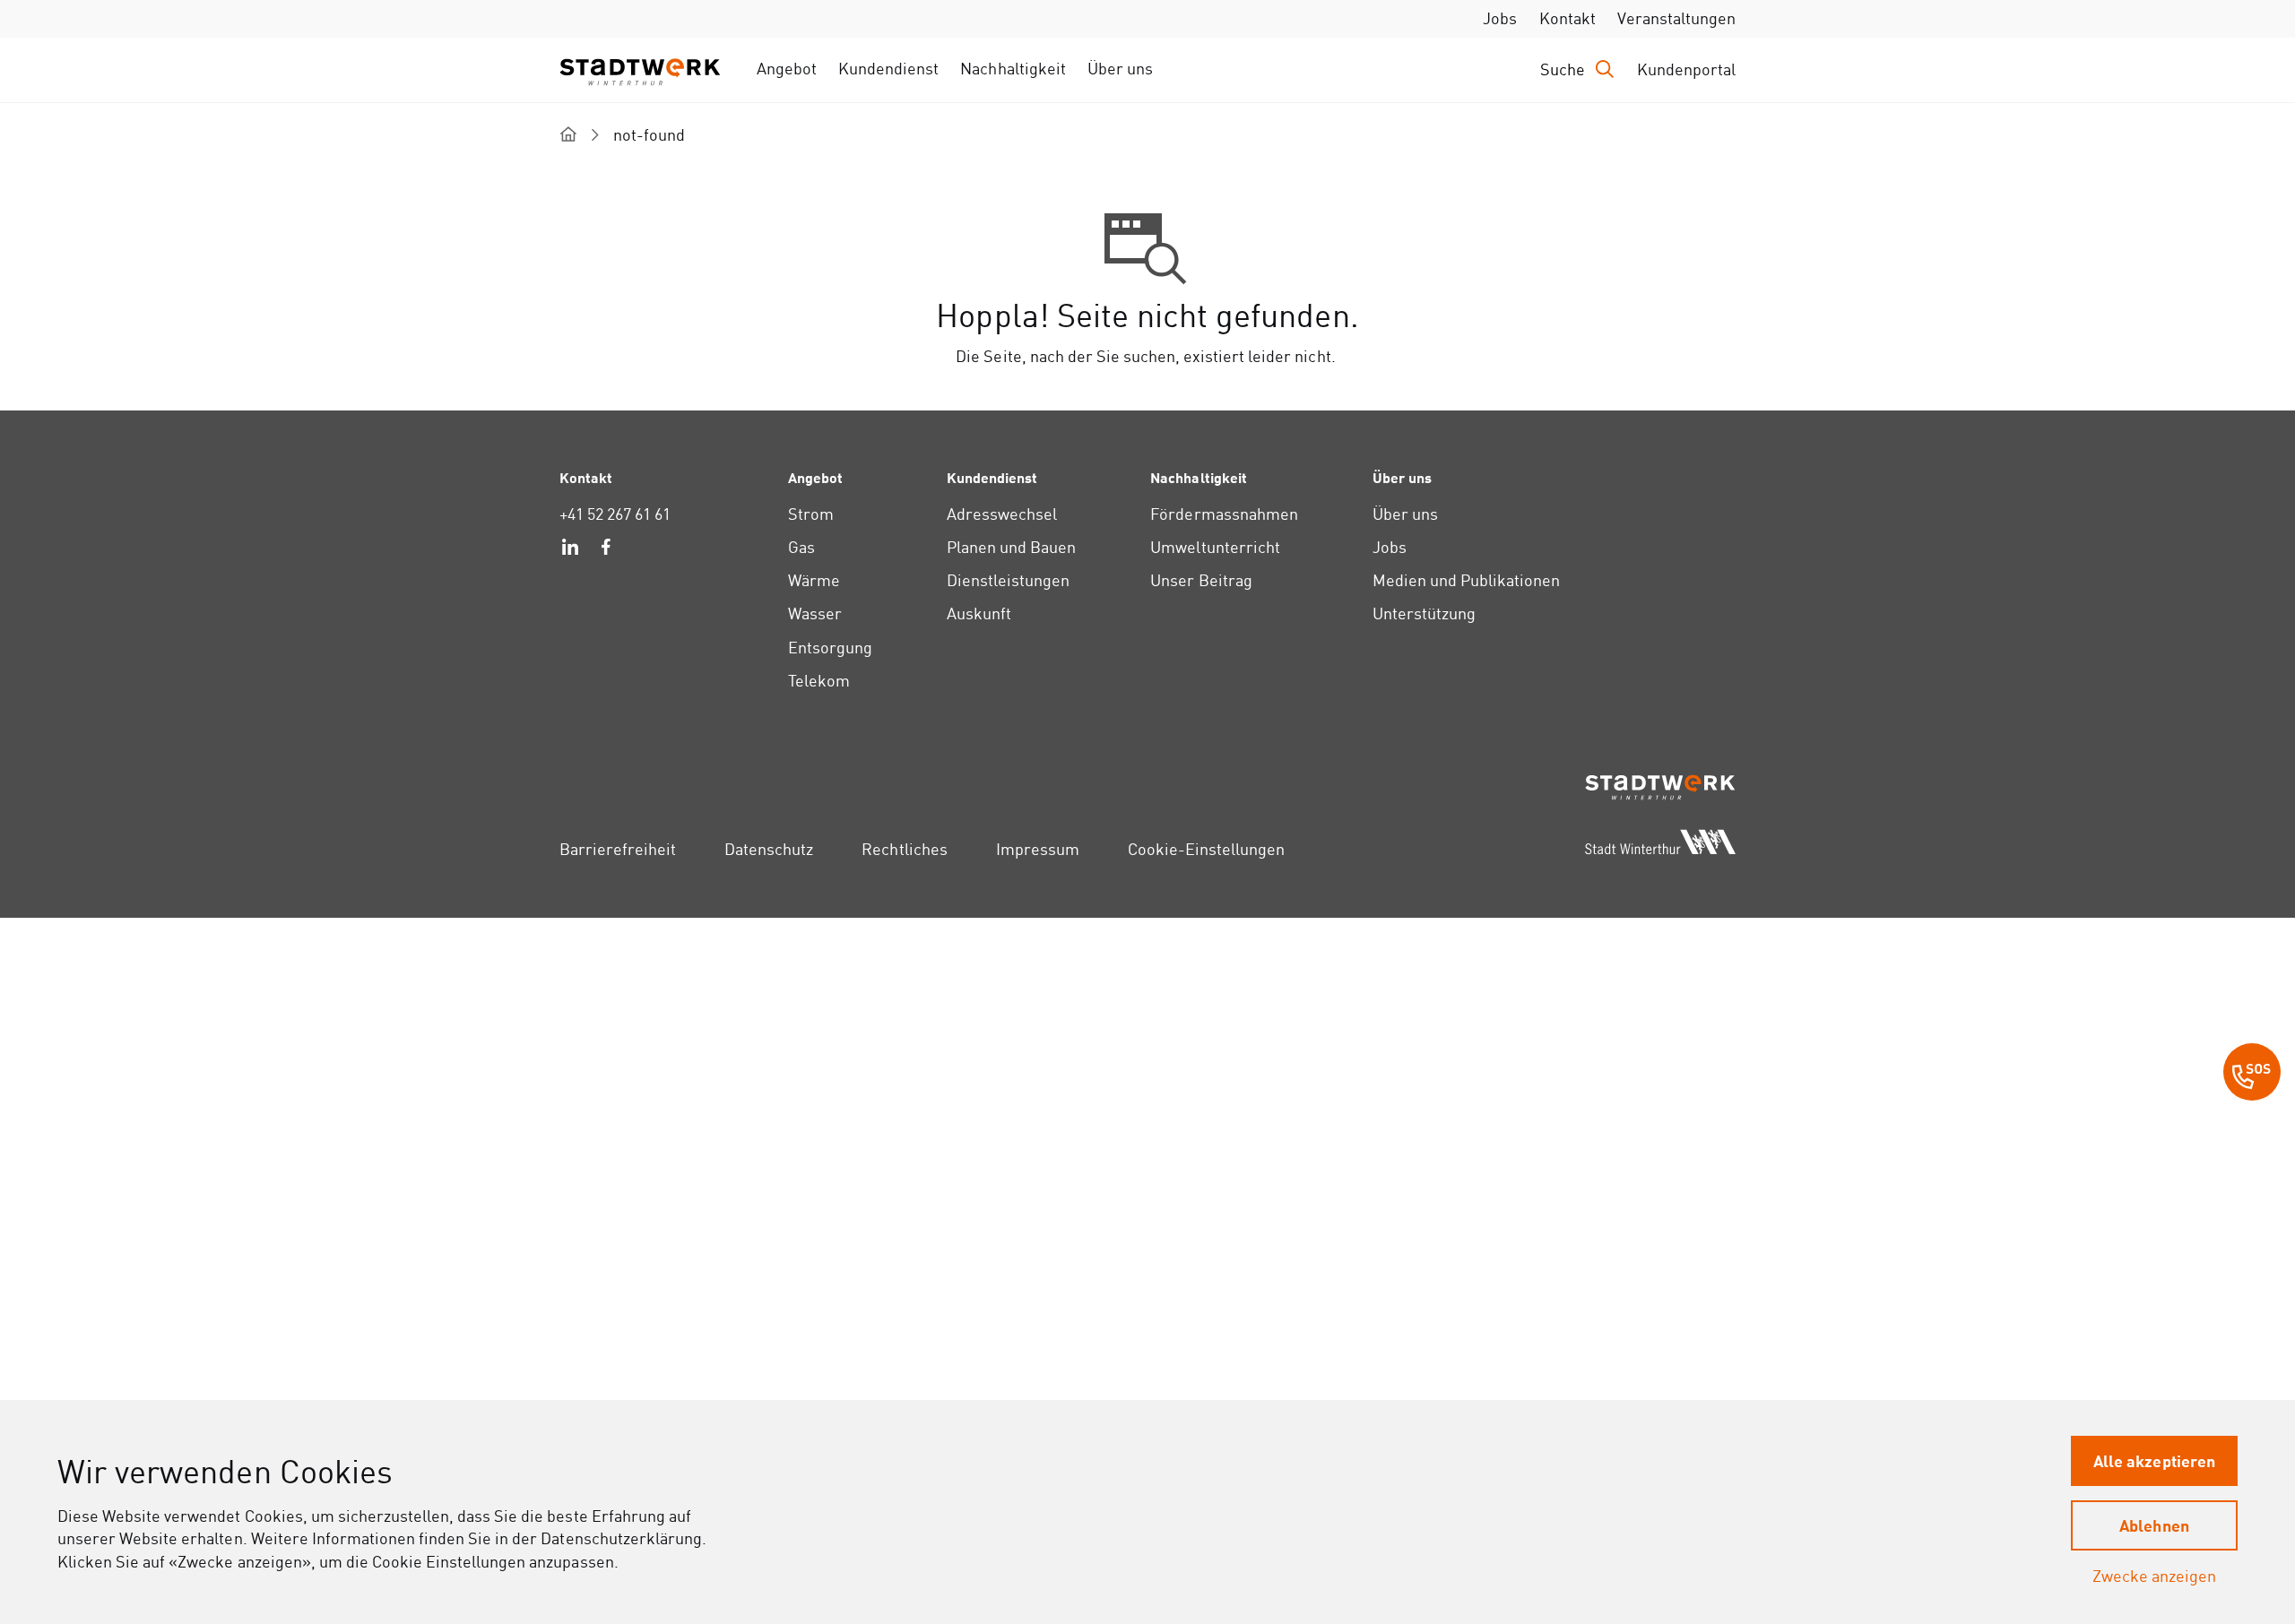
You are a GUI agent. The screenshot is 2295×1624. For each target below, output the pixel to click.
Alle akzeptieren (2154, 1460)
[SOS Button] (2252, 1075)
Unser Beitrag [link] (1201, 580)
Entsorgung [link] (830, 648)
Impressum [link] (1038, 849)
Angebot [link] (787, 69)
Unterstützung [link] (1424, 613)
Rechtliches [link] (904, 849)
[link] (570, 549)
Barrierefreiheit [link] (618, 849)
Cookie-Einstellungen (1206, 849)
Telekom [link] (819, 681)
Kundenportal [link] (1686, 69)
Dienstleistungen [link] (1008, 580)
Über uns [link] (1120, 69)
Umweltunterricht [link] (1215, 547)
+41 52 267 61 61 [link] (615, 514)
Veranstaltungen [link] (1676, 18)
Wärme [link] (814, 580)
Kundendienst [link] (888, 69)
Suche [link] (1563, 69)
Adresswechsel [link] (1002, 514)
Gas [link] (801, 547)
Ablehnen (2154, 1525)
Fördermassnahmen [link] (1224, 514)
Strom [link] (811, 514)
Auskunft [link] (979, 613)
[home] (568, 134)
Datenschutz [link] (769, 849)
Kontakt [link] (1568, 18)
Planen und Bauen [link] (1011, 547)
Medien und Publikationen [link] (1467, 580)
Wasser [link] (815, 613)
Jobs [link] (1500, 18)
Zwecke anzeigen (2154, 1576)
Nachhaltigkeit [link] (1013, 69)
